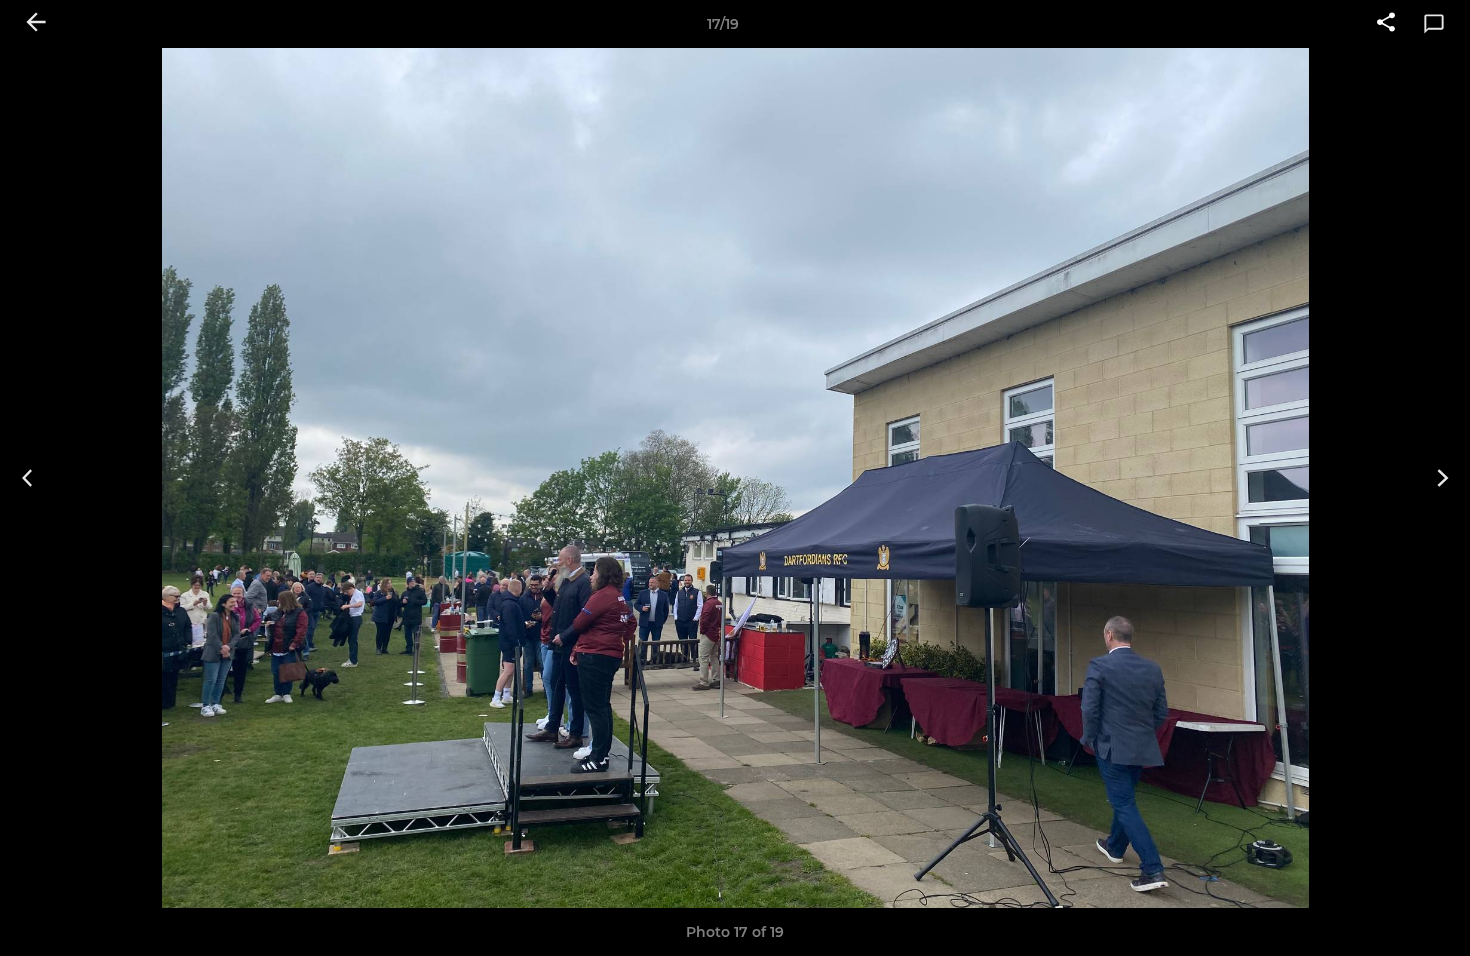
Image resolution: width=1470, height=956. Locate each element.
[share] (1386, 24)
